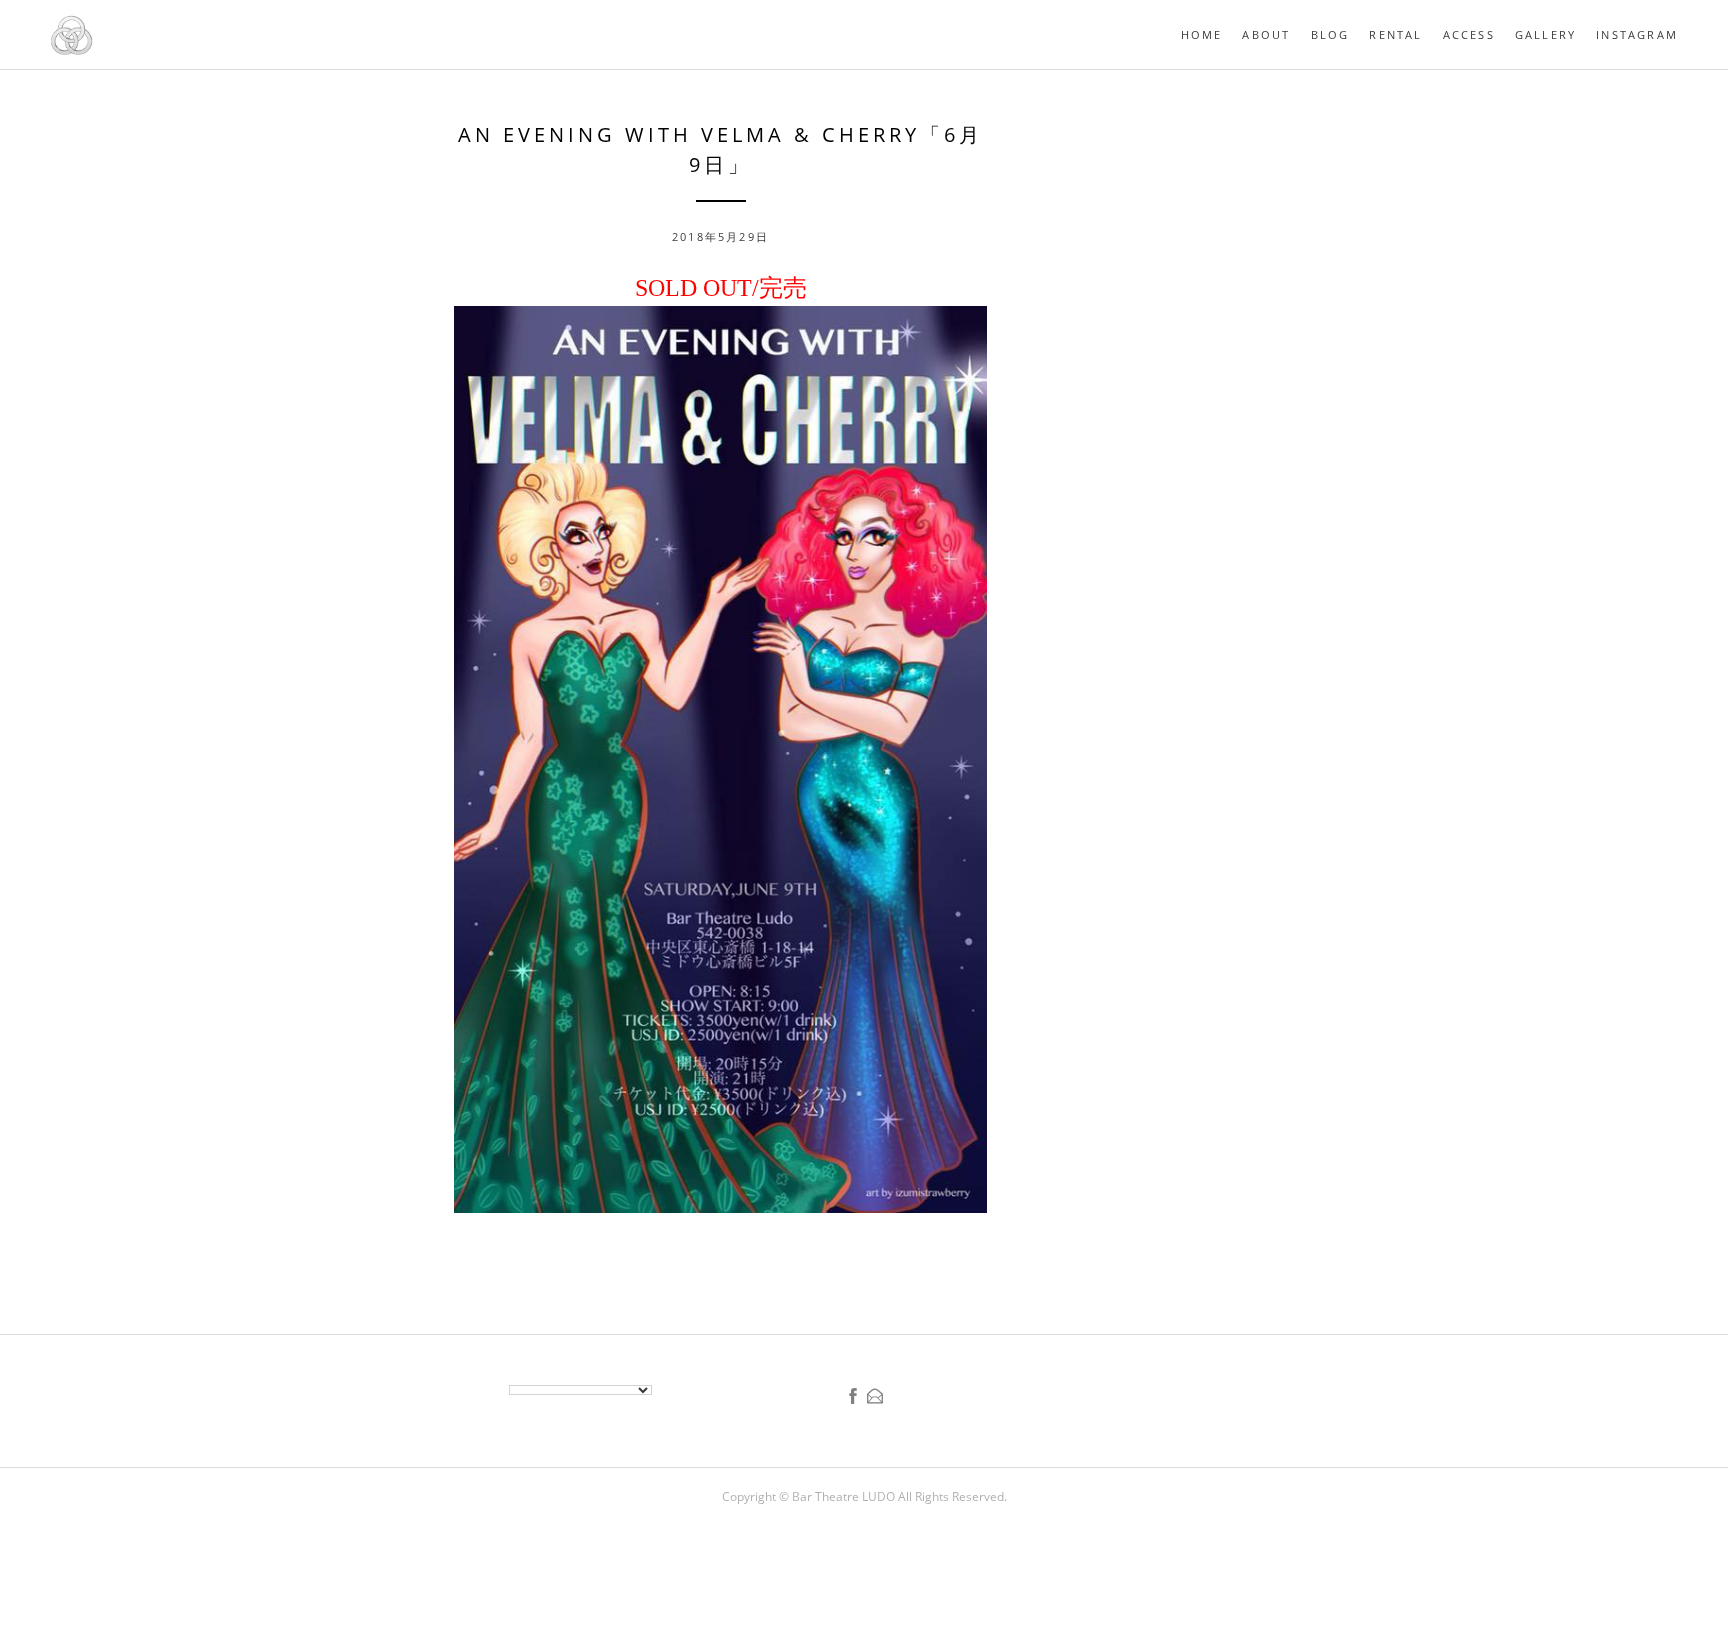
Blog (1330, 34)
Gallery (1545, 34)
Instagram (1637, 34)
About (1266, 34)
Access (1469, 34)
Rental (1395, 34)
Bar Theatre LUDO (845, 1496)
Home (1202, 34)
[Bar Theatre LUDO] (71, 51)
